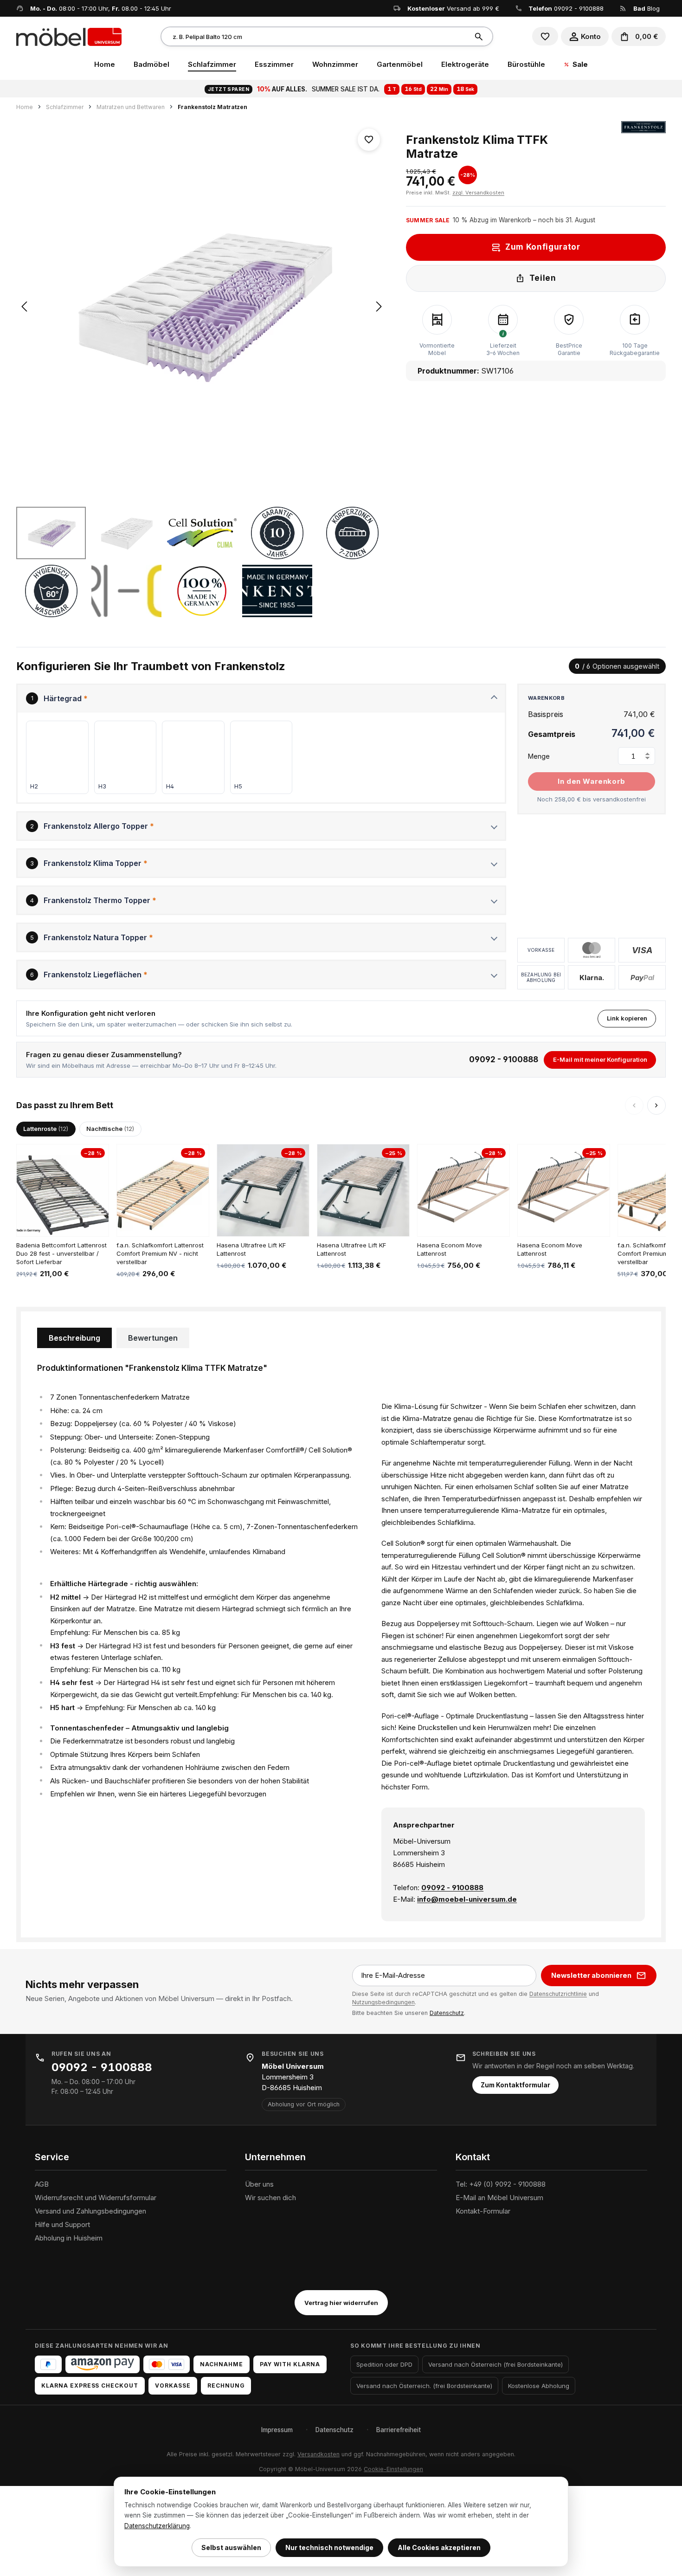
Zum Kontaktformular (515, 2085)
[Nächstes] (379, 307)
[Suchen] (480, 36)
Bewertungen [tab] (153, 1338)
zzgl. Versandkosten (478, 193)
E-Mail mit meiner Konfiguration (600, 1059)
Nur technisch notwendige (329, 2547)
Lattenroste (46, 1129)
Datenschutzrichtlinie (558, 1994)
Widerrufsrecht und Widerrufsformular (96, 2198)
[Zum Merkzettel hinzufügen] (369, 140)
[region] (202, 369)
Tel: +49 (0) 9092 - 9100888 (501, 2184)
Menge (539, 756)
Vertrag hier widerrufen (341, 2303)
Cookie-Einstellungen (393, 2469)
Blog (647, 8)
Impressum (277, 2430)
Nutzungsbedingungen (383, 2002)
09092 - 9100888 (579, 8)
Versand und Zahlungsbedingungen (90, 2211)
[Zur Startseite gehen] (69, 36)
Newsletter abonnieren (591, 1975)
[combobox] (315, 36)
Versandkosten (318, 2454)
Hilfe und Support (62, 2224)
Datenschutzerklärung (157, 2526)
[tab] (74, 1338)
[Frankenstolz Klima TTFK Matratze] (202, 307)
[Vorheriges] (24, 307)
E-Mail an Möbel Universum (499, 2198)
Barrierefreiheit (399, 2430)
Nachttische (110, 1129)
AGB (42, 2184)
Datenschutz (447, 2013)
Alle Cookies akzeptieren (439, 2547)
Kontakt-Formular (483, 2211)
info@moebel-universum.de (467, 1899)
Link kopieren (627, 1018)
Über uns (259, 2184)
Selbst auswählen (231, 2547)
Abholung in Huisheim (69, 2238)
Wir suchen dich (270, 2198)
